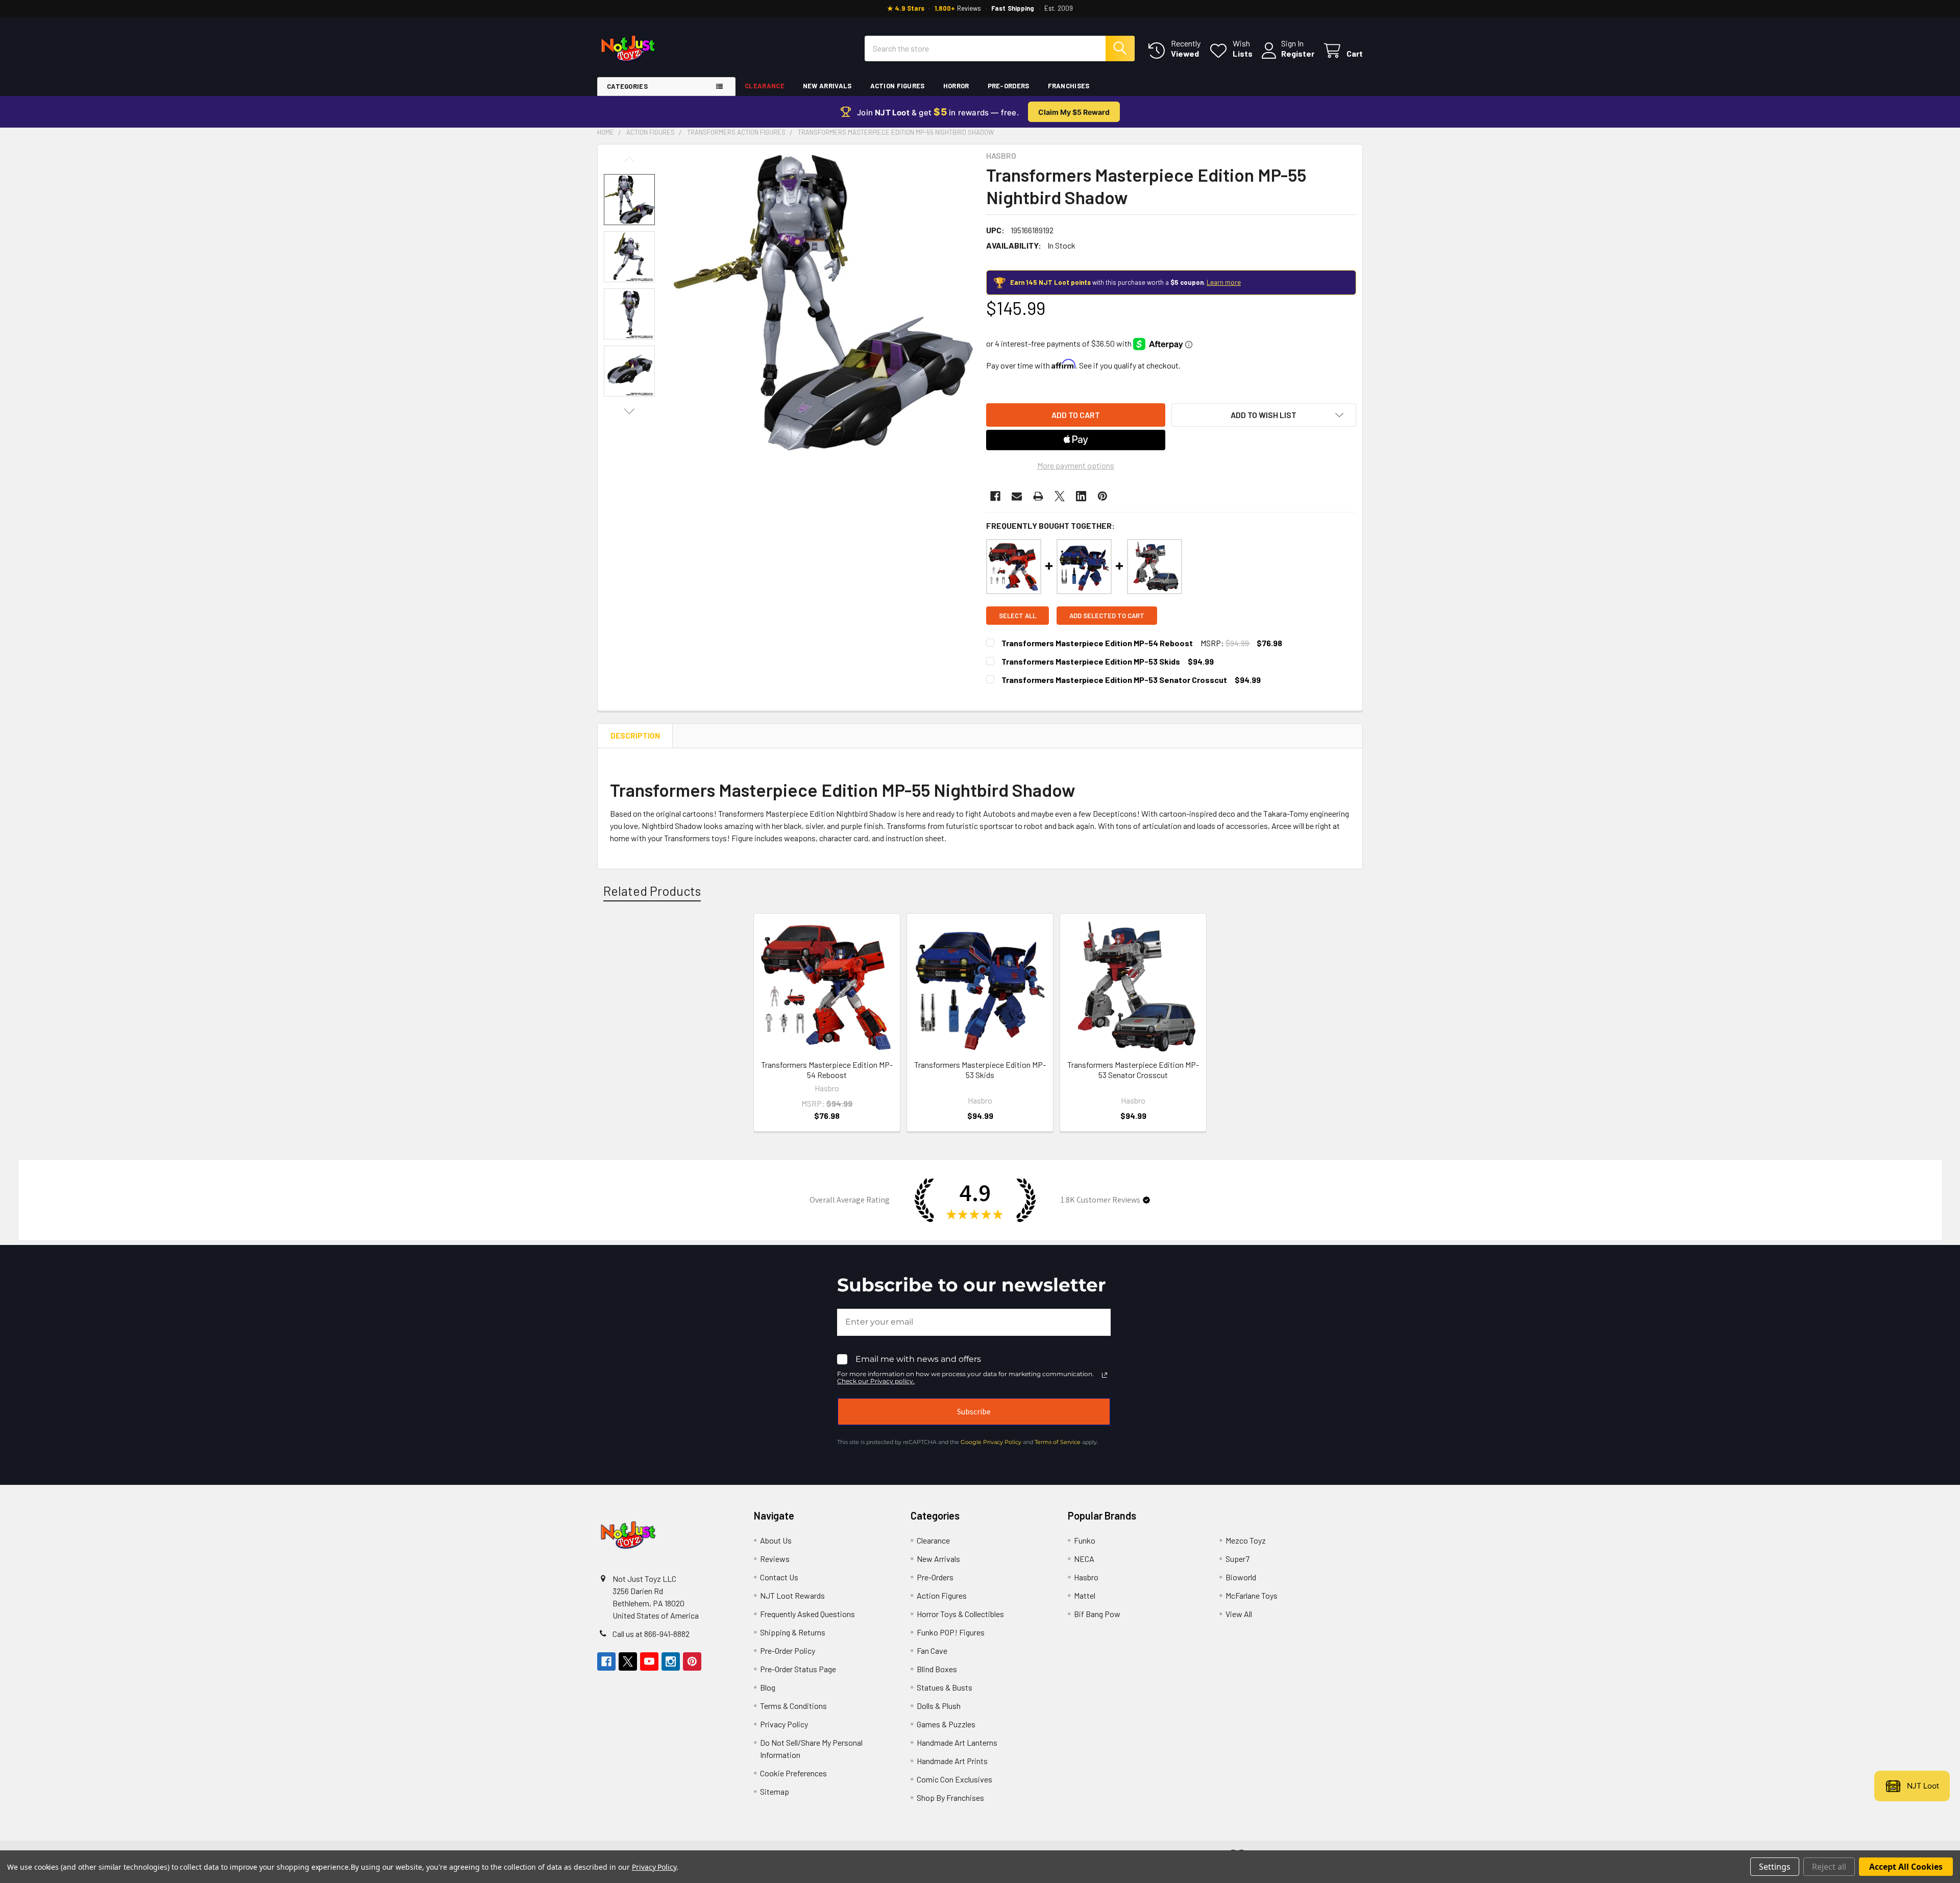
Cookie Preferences (793, 1773)
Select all (1018, 616)
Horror (956, 86)
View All (1239, 1614)
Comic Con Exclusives (954, 1779)
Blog (768, 1687)
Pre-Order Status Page (798, 1669)
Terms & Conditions (793, 1706)
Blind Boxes (937, 1669)
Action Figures (898, 86)
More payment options (1076, 465)
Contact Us (779, 1577)
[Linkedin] (1081, 496)
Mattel (1085, 1595)
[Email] (1017, 496)
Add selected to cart (1107, 616)
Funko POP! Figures (951, 1632)
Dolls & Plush (939, 1706)
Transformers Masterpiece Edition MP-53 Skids (1091, 661)
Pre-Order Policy (788, 1650)
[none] (823, 302)
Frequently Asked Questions (807, 1614)
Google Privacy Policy (991, 1442)
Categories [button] (627, 86)
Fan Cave (932, 1650)
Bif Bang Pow (1097, 1614)
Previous (629, 160)
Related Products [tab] (652, 891)
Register (1298, 53)
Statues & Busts (945, 1687)
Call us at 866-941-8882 (651, 1634)
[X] (1060, 496)
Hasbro (1086, 1577)
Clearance (765, 86)
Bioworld (1241, 1577)
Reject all (1829, 1867)
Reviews (775, 1559)
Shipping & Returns (793, 1632)
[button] (1264, 415)
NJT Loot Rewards (792, 1595)
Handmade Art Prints (952, 1761)
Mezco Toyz (1246, 1540)
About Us (776, 1540)
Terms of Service (1058, 1442)
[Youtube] (649, 1661)
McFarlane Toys (1252, 1595)
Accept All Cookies (1906, 1867)
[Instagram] (671, 1661)
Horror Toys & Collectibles (960, 1614)
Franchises (1069, 86)
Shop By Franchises (950, 1798)
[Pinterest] (1102, 496)
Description (635, 736)
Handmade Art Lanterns (957, 1742)
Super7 (1238, 1559)
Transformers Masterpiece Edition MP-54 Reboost (1097, 643)
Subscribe (974, 1411)
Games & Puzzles (946, 1724)
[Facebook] (995, 496)
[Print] (1038, 496)
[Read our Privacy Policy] (1105, 1375)
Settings (1775, 1867)
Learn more (1224, 282)
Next (629, 411)
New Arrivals (827, 86)
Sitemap (775, 1791)
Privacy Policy (784, 1724)
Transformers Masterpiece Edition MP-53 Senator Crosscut (1114, 680)
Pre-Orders (1009, 86)
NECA (1084, 1559)
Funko (1085, 1540)
